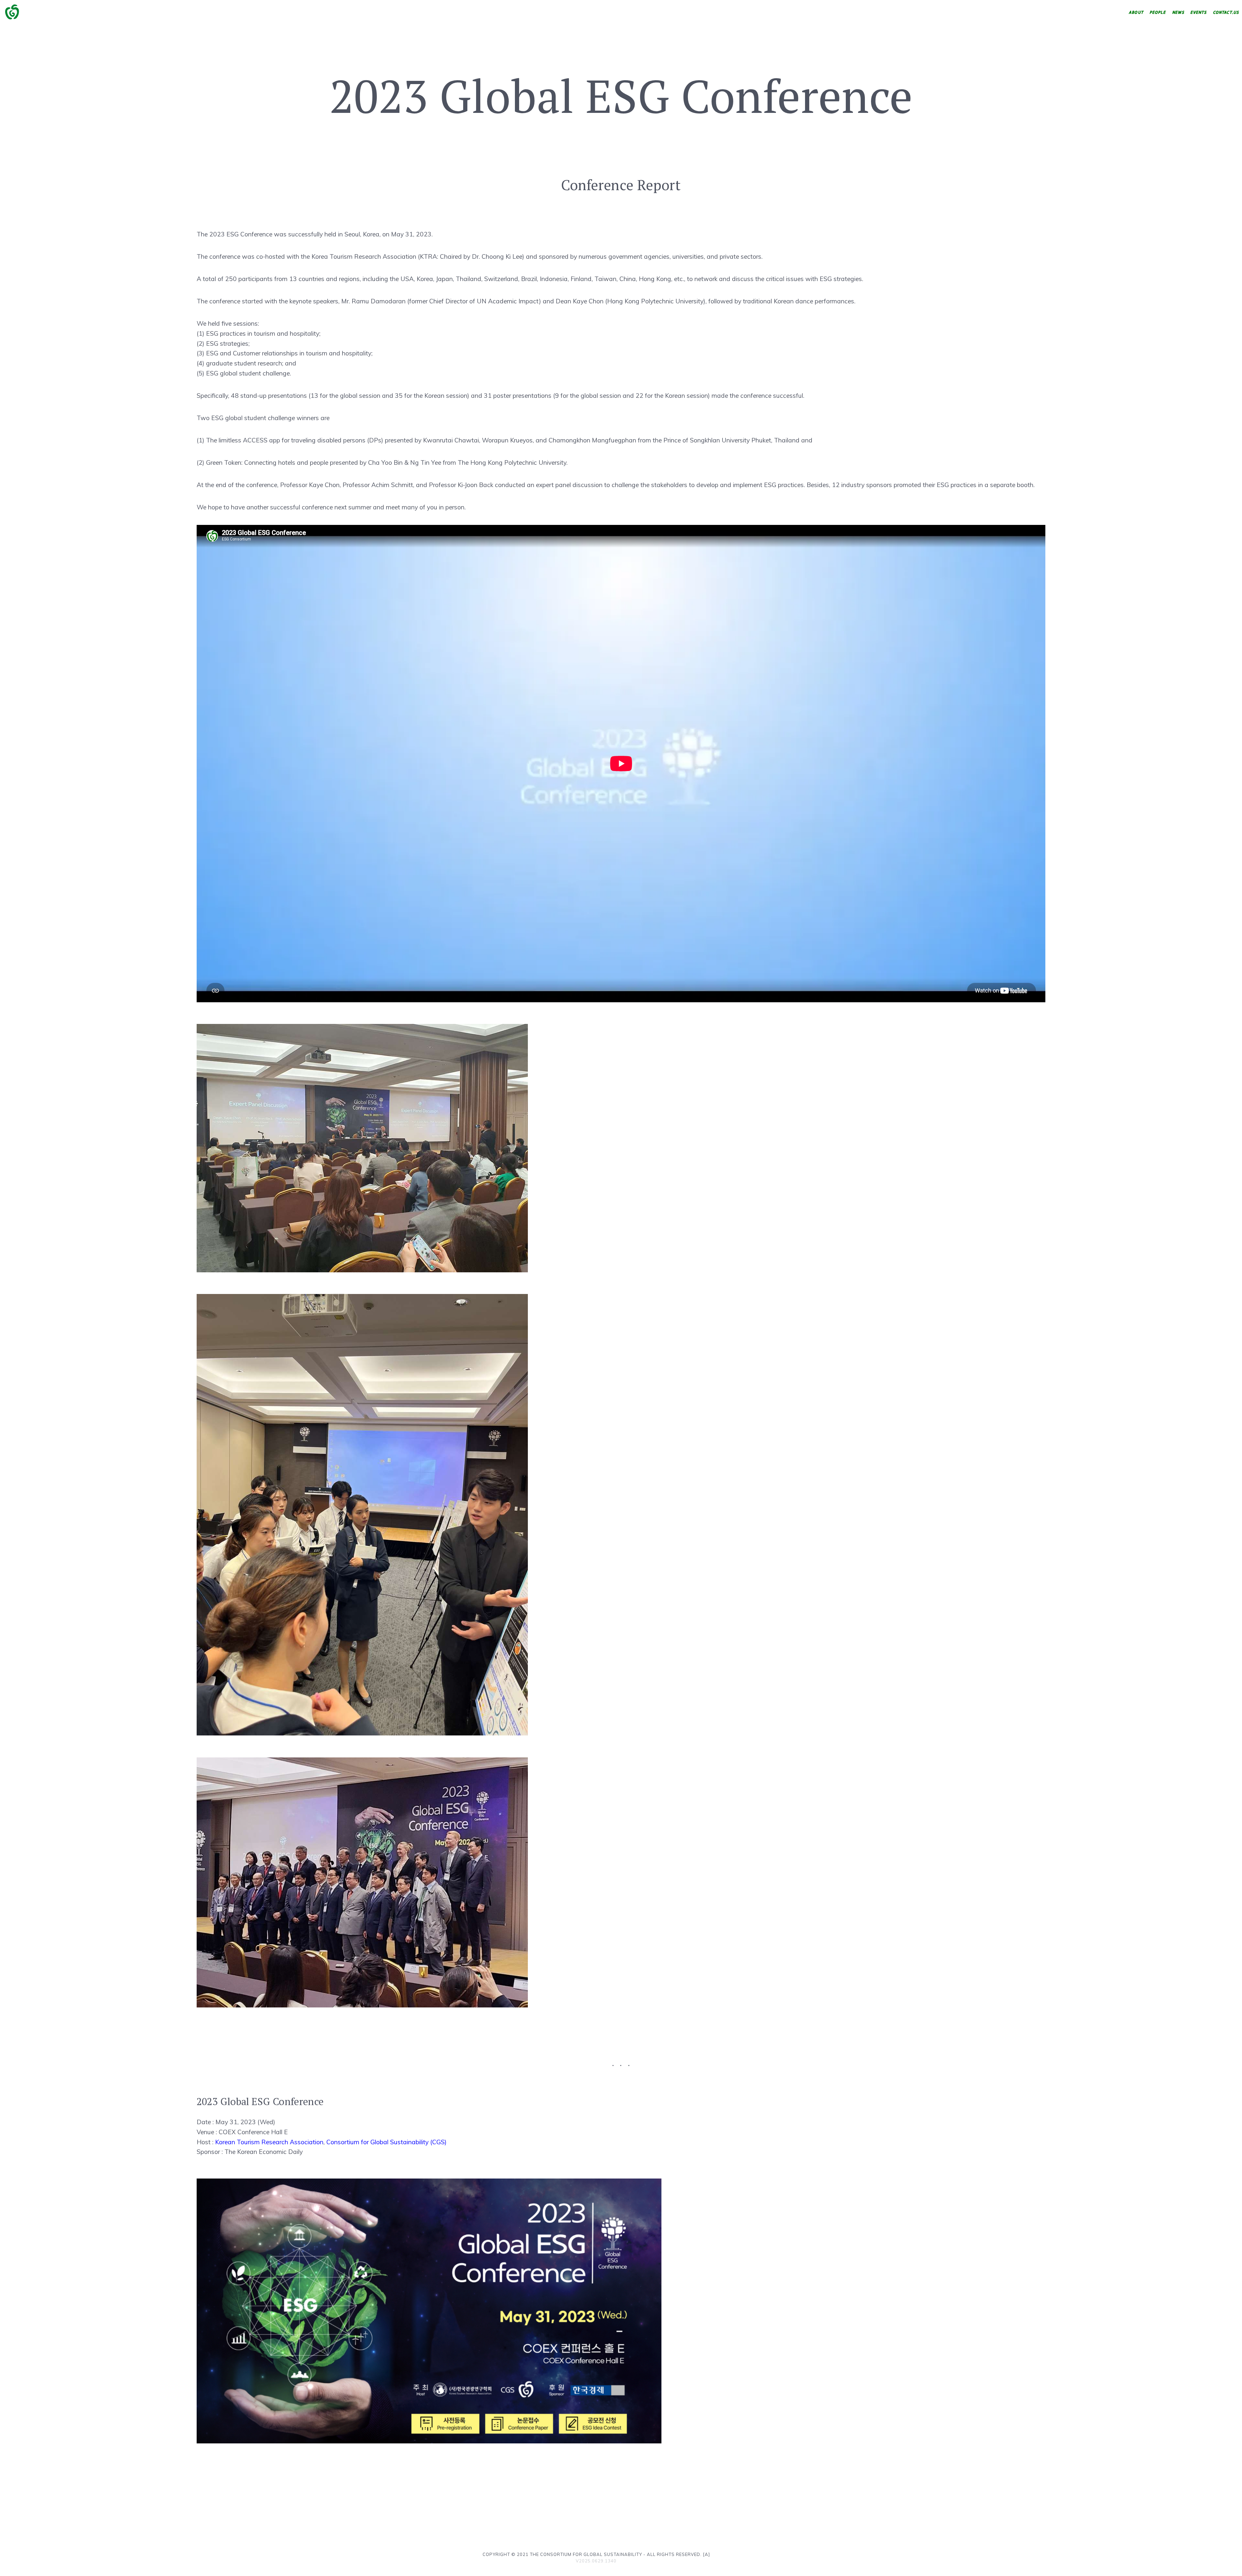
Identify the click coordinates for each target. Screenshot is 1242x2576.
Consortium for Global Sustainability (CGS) (387, 2142)
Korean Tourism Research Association (269, 2142)
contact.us (1226, 13)
